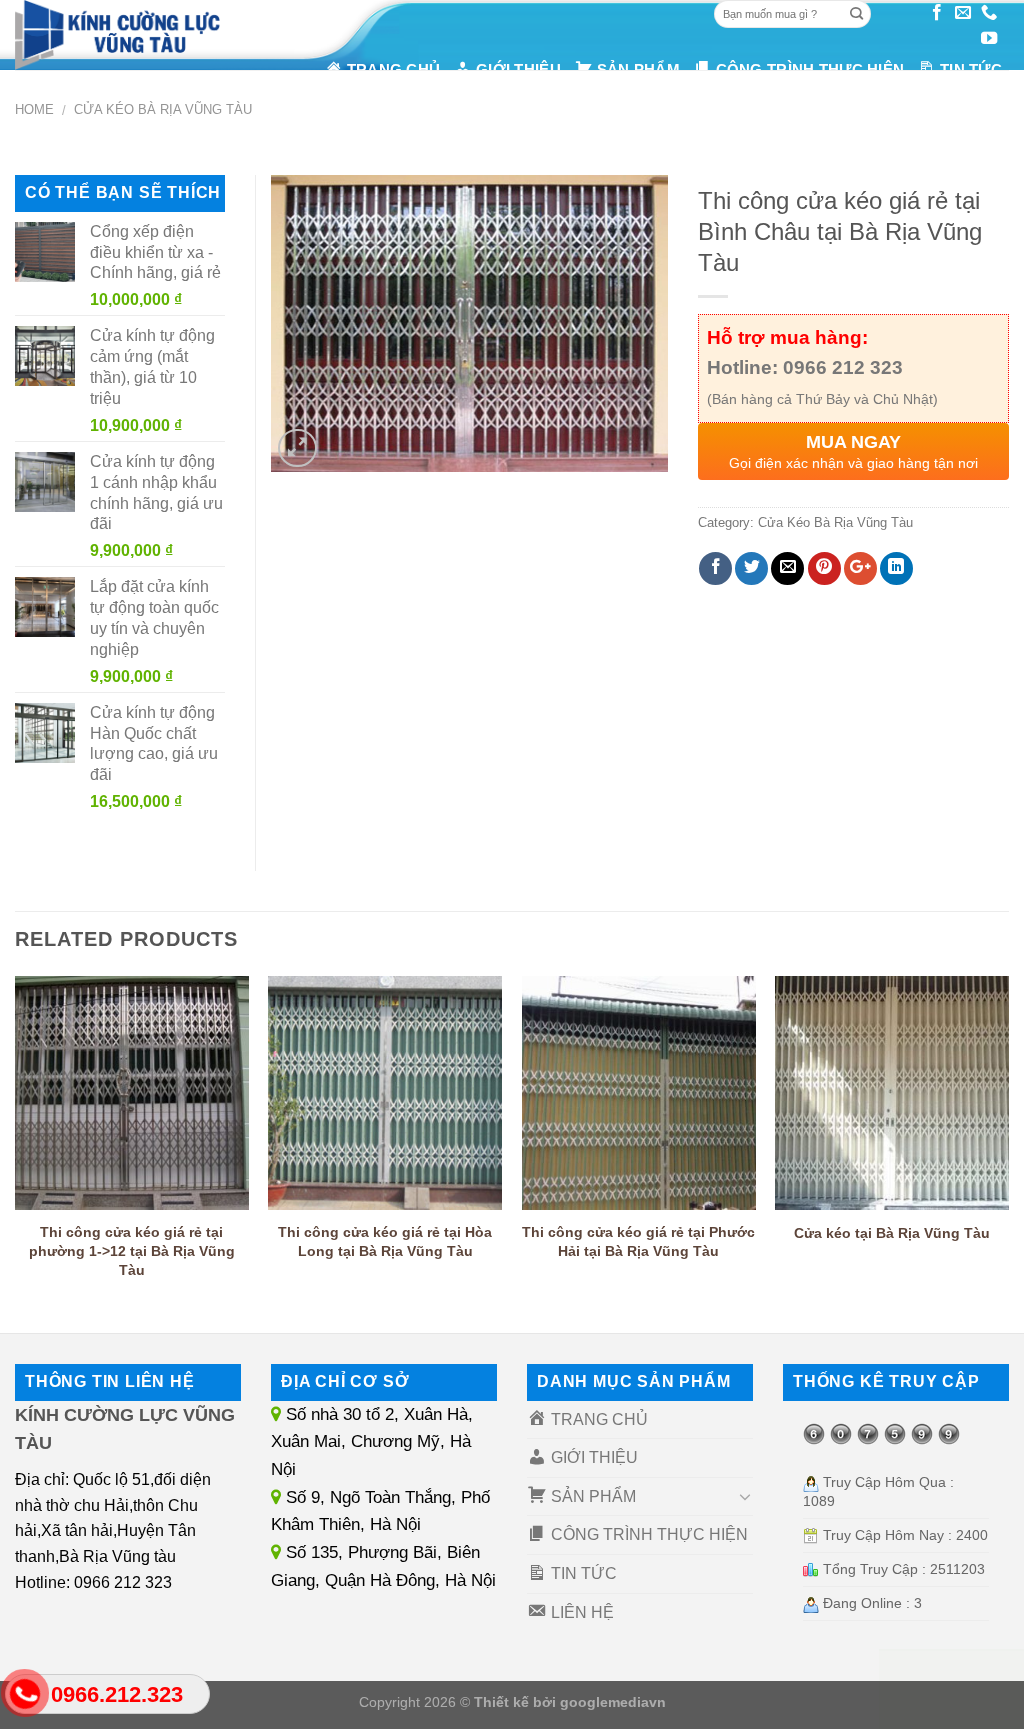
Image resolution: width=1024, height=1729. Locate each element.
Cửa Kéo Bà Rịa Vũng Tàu (163, 109)
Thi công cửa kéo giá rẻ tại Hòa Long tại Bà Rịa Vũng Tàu (385, 1241)
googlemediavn (613, 1702)
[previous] (16, 1147)
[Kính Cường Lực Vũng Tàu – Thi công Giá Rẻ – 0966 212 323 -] (127, 35)
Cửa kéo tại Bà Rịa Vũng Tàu (892, 1233)
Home (34, 109)
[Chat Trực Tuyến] (951, 1689)
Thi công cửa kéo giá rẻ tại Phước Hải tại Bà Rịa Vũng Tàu (638, 1241)
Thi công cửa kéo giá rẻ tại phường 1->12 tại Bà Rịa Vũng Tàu (132, 1250)
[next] (1008, 1147)
